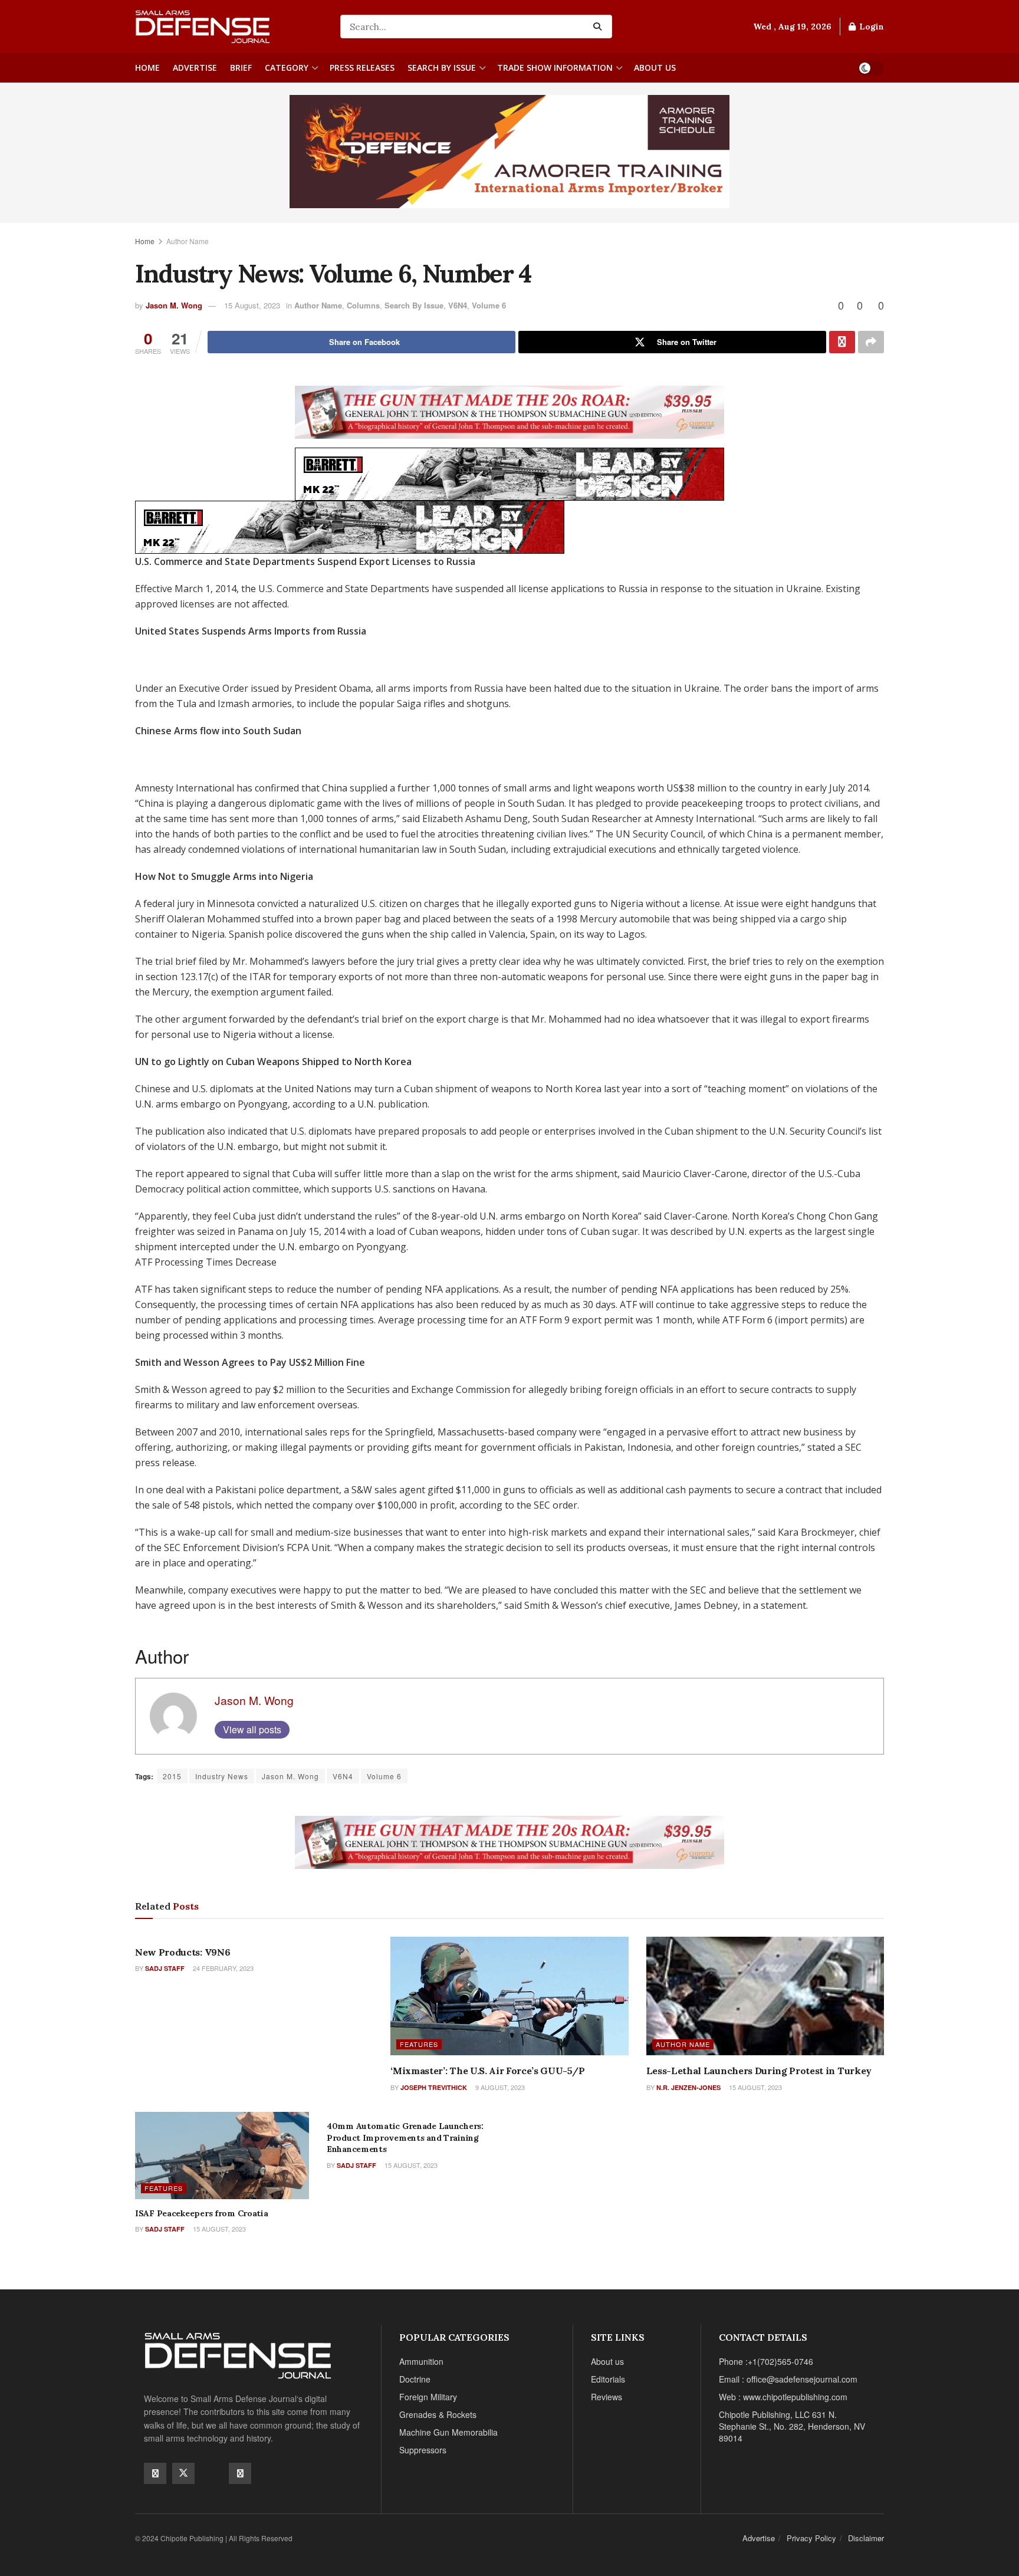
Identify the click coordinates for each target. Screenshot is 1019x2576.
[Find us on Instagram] (240, 2473)
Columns (363, 305)
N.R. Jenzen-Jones (688, 2087)
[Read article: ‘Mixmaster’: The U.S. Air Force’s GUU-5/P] (509, 1996)
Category (287, 68)
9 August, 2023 (499, 2087)
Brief (241, 68)
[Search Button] (600, 27)
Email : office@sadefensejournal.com (788, 2379)
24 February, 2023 (222, 1968)
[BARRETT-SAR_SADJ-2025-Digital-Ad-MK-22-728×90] (509, 473)
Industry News (222, 1776)
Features (419, 2044)
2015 (172, 1776)
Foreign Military (428, 2397)
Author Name (188, 241)
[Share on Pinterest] (842, 342)
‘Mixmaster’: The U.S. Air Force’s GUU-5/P (487, 2071)
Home (147, 68)
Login (870, 27)
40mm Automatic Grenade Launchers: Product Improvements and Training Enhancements (405, 2138)
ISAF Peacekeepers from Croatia (202, 2213)
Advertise (195, 68)
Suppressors (423, 2450)
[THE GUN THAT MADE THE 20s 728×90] (509, 411)
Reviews (607, 2397)
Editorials (608, 2379)
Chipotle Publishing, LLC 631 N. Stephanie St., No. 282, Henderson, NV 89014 (792, 2426)
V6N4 (458, 305)
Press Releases (362, 68)
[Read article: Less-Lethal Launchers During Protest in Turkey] (765, 1996)
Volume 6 (489, 305)
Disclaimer (866, 2538)
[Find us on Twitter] (183, 2473)
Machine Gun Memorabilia (448, 2432)
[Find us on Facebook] (155, 2473)
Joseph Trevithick (434, 2087)
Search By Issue (442, 68)
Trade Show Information (555, 68)
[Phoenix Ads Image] (509, 150)
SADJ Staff (165, 1968)
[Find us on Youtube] (212, 2473)
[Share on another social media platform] (871, 342)
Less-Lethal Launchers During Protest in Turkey (759, 2071)
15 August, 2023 (252, 305)
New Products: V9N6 (183, 1952)
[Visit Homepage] (229, 27)
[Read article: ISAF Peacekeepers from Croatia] (222, 2156)
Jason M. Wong (174, 305)
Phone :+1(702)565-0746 (766, 2361)
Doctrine (415, 2379)
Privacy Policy (811, 2538)
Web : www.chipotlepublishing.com (783, 2397)
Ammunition (421, 2361)
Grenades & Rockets (438, 2414)
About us (655, 68)
